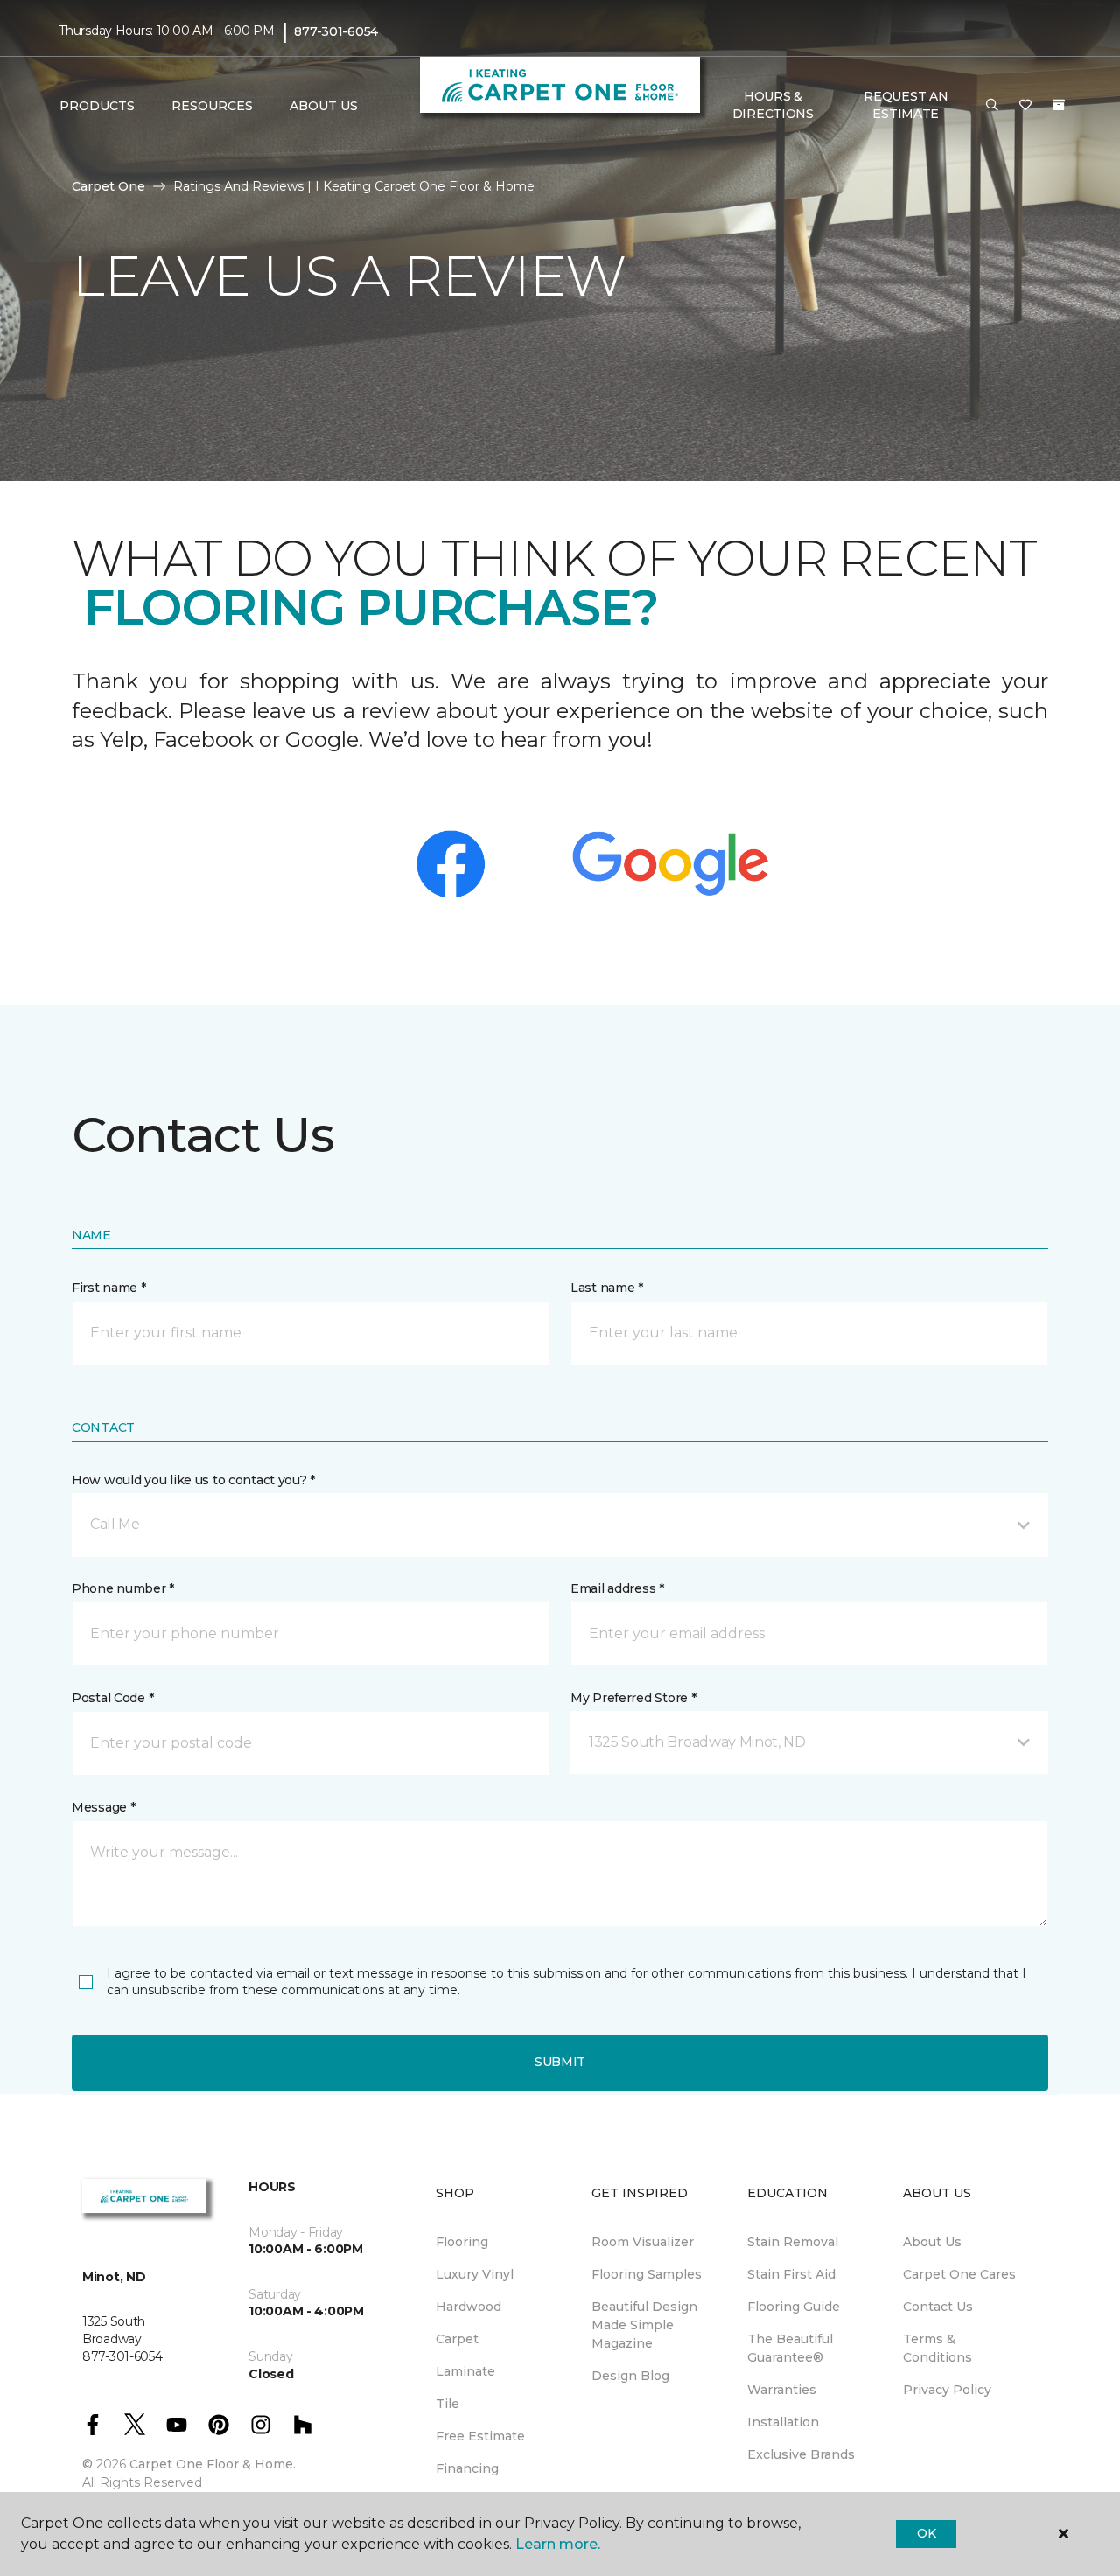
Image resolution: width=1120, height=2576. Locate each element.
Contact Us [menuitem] (938, 2307)
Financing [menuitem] (467, 2468)
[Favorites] (1025, 106)
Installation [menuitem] (783, 2422)
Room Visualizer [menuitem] (643, 2242)
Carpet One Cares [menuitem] (959, 2274)
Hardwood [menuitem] (469, 2307)
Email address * (617, 1588)
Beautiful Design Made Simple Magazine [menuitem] (644, 2325)
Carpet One (108, 186)
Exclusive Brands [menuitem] (801, 2454)
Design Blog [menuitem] (630, 2376)
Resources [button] (212, 106)
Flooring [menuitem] (462, 2242)
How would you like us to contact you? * (193, 1480)
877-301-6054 (336, 31)
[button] (992, 106)
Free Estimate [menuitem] (480, 2436)
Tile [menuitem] (448, 2404)
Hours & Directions (773, 105)
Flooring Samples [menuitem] (647, 2274)
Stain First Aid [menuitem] (791, 2274)
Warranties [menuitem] (782, 2390)
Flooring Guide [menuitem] (794, 2307)
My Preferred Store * (633, 1698)
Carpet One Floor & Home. (213, 2464)
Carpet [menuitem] (457, 2339)
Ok (926, 2533)
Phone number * (123, 1588)
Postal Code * (112, 1698)
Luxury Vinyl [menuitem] (475, 2274)
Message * (103, 1807)
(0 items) (1059, 105)
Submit (560, 2062)
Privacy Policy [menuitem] (947, 2390)
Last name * (607, 1288)
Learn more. (558, 2544)
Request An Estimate (906, 105)
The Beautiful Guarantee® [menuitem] (790, 2348)
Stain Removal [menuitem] (793, 2242)
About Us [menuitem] (932, 2242)
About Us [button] (324, 106)
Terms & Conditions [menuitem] (938, 2348)
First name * (109, 1288)
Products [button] (97, 106)
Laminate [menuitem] (465, 2371)
